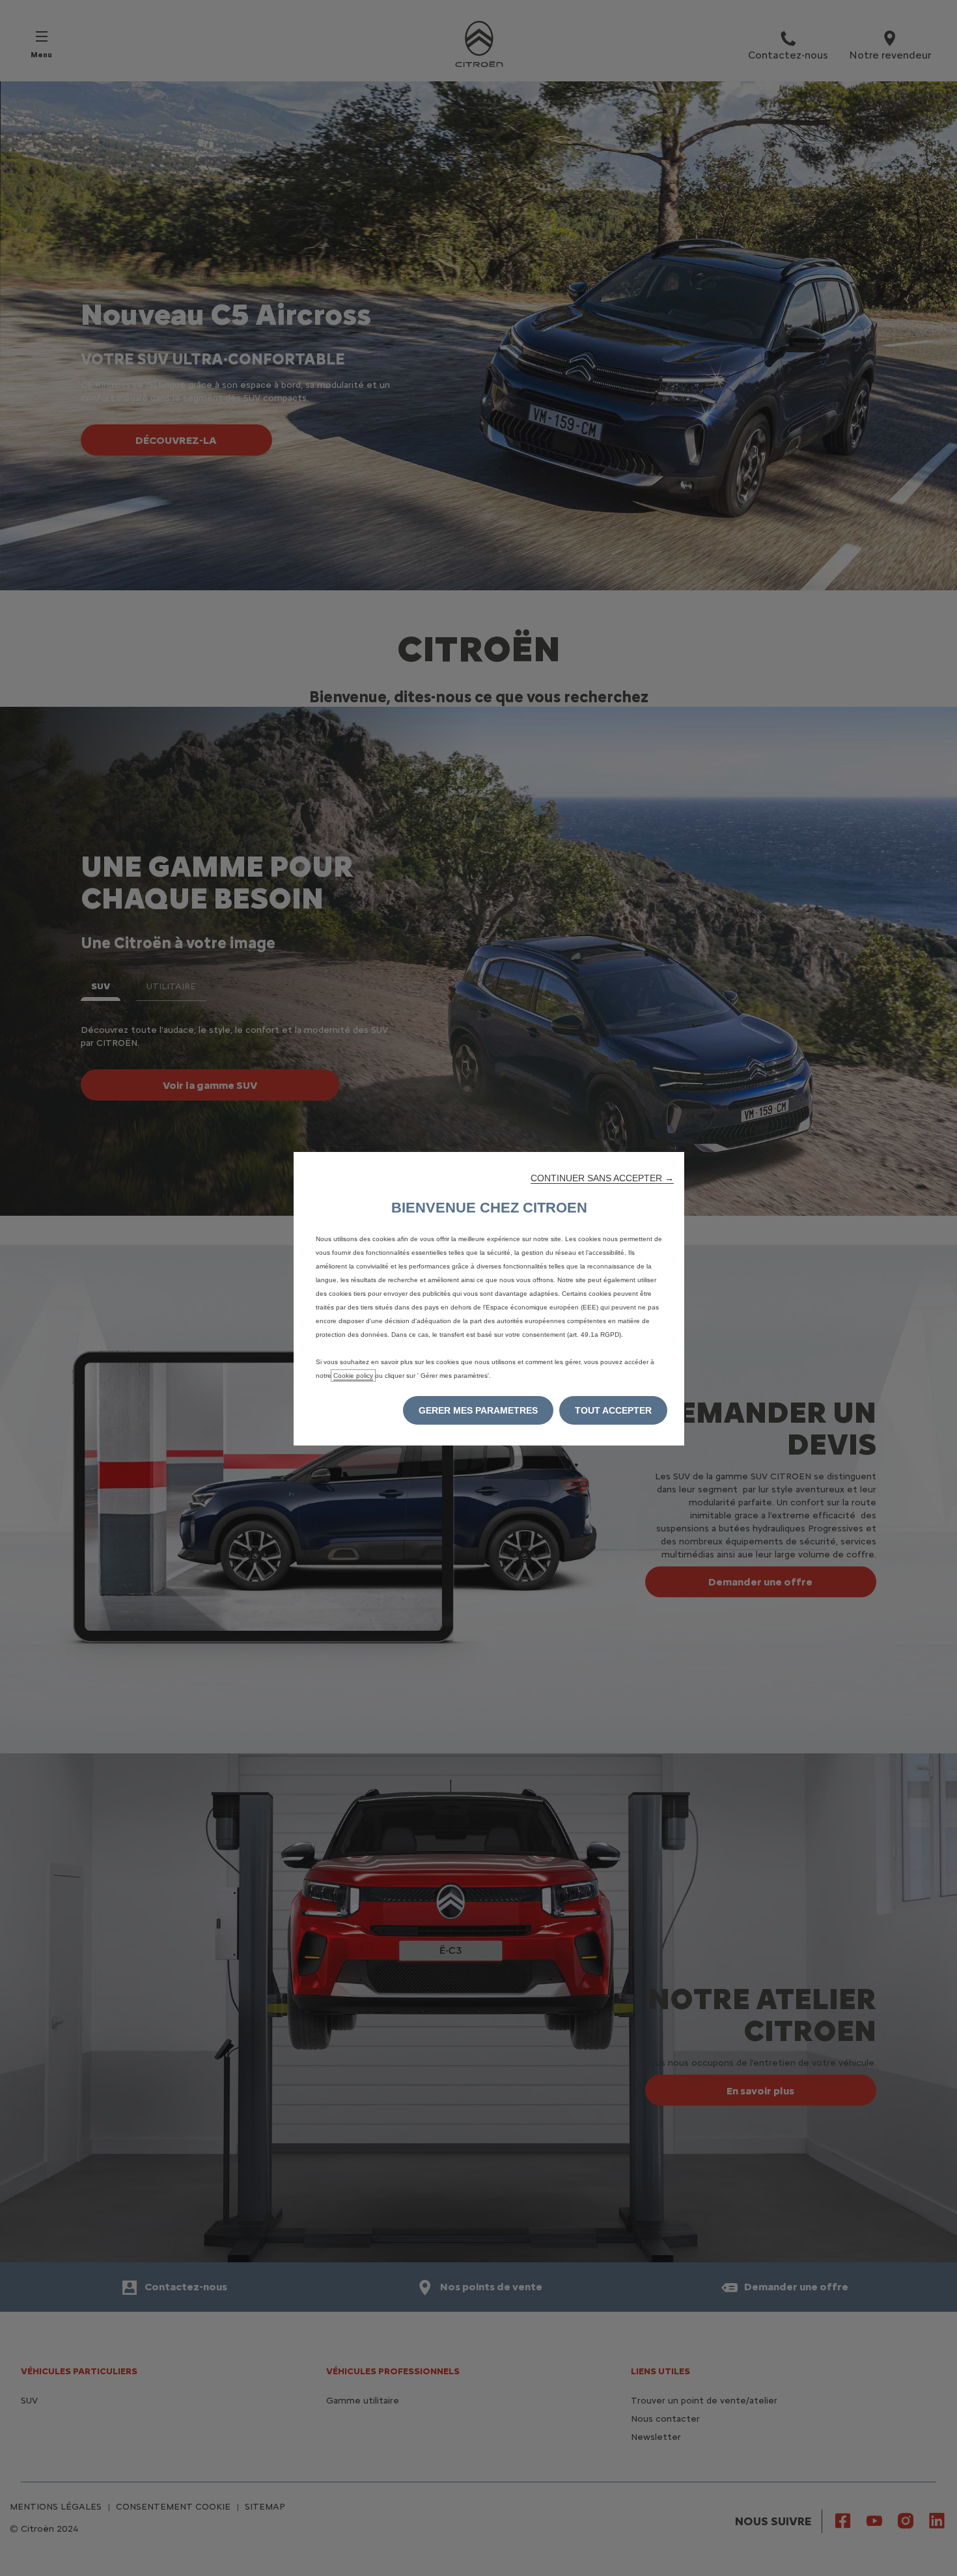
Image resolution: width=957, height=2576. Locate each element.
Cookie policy (353, 1376)
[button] (602, 1178)
